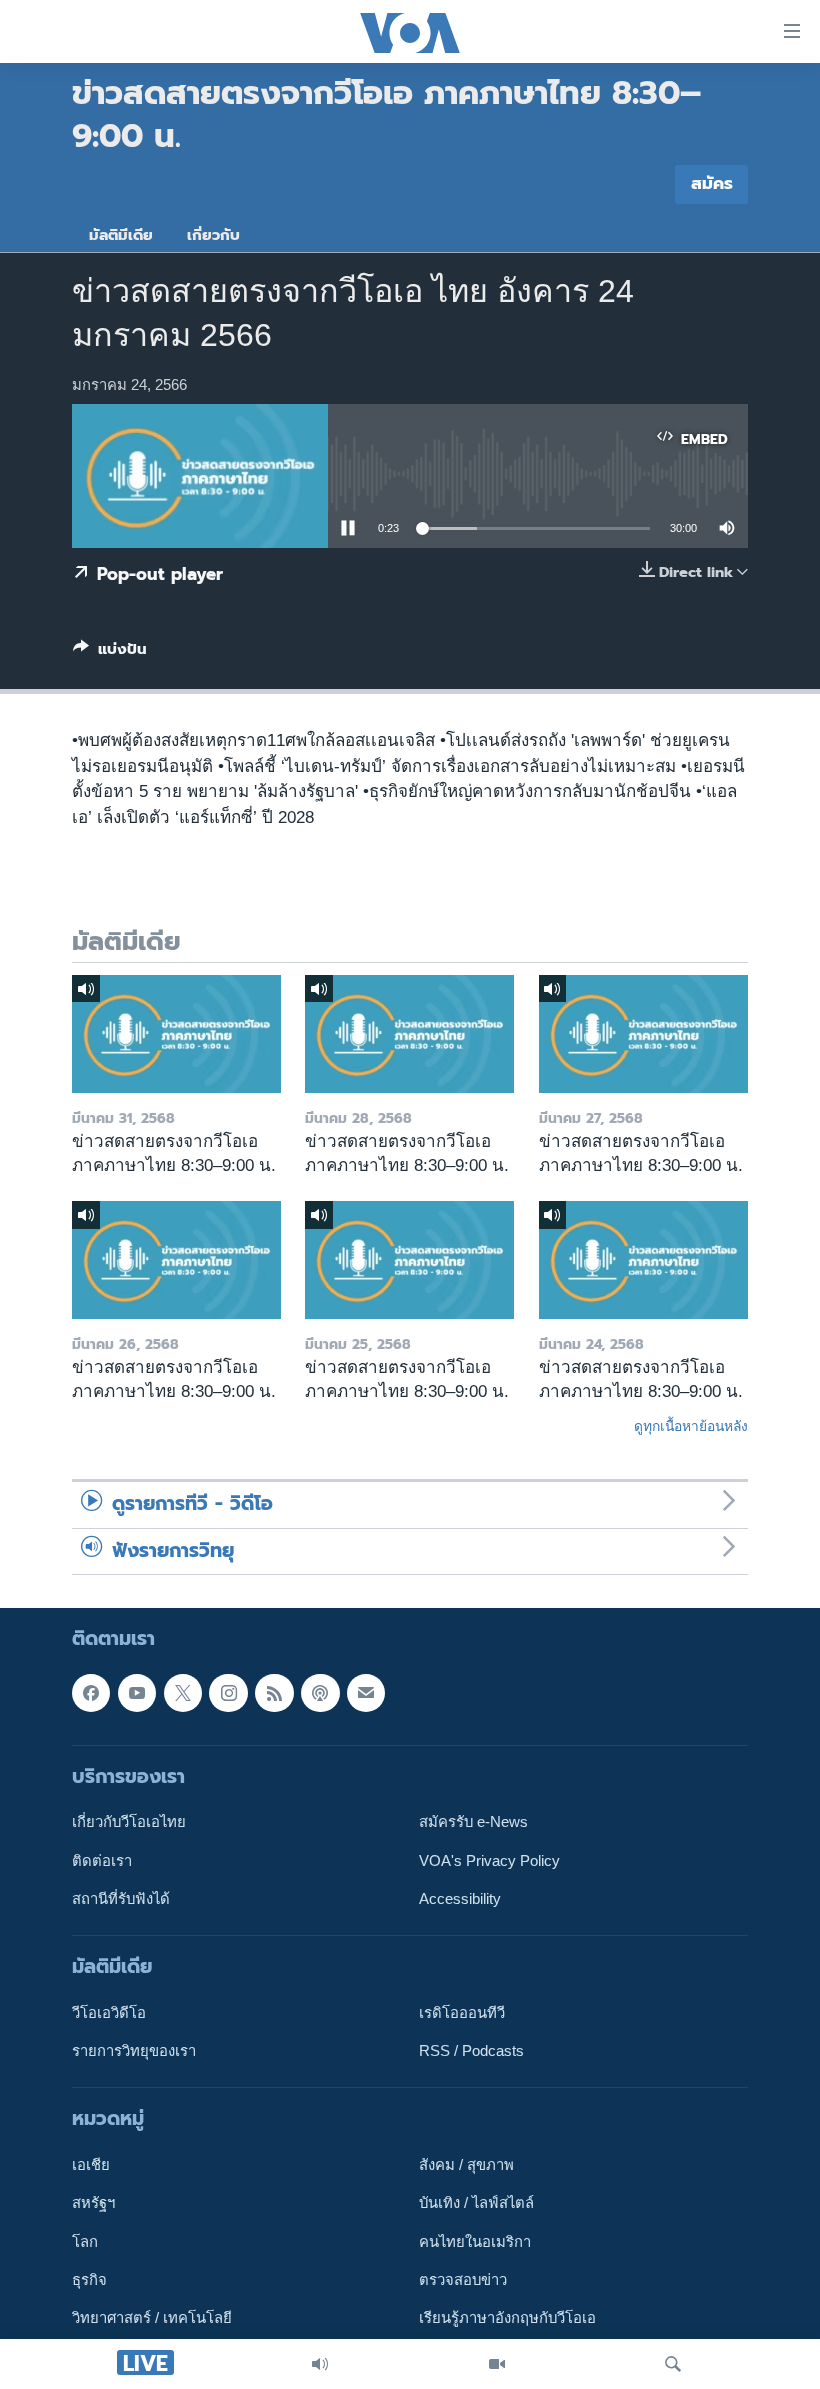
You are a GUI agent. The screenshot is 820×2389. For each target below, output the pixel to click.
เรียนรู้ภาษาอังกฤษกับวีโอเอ (507, 2319)
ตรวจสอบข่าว (463, 2280)
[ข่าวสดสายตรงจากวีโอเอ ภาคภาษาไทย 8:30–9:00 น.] (176, 1034)
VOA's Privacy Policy (489, 1861)
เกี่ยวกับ (213, 235)
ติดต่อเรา (102, 1861)
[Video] (497, 2364)
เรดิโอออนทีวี (462, 2013)
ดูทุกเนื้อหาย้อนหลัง (691, 1426)
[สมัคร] (366, 1693)
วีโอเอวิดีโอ (109, 2013)
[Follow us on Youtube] (137, 1693)
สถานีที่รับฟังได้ (121, 1899)
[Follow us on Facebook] (91, 1693)
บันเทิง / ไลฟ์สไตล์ (476, 2204)
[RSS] (274, 1693)
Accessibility (460, 1899)
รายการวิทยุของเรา (134, 2051)
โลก (85, 2242)
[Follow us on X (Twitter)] (183, 1693)
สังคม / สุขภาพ (466, 2165)
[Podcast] (320, 1693)
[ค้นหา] (673, 2364)
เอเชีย (91, 2165)
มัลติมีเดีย (121, 235)
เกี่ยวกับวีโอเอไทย (129, 1822)
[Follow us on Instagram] (228, 1693)
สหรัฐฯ (93, 2204)
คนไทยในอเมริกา (475, 2242)
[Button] (110, 653)
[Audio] (320, 2364)
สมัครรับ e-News (473, 1822)
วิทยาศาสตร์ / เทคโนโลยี (152, 2319)
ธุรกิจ (89, 2280)
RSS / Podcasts (471, 2051)
